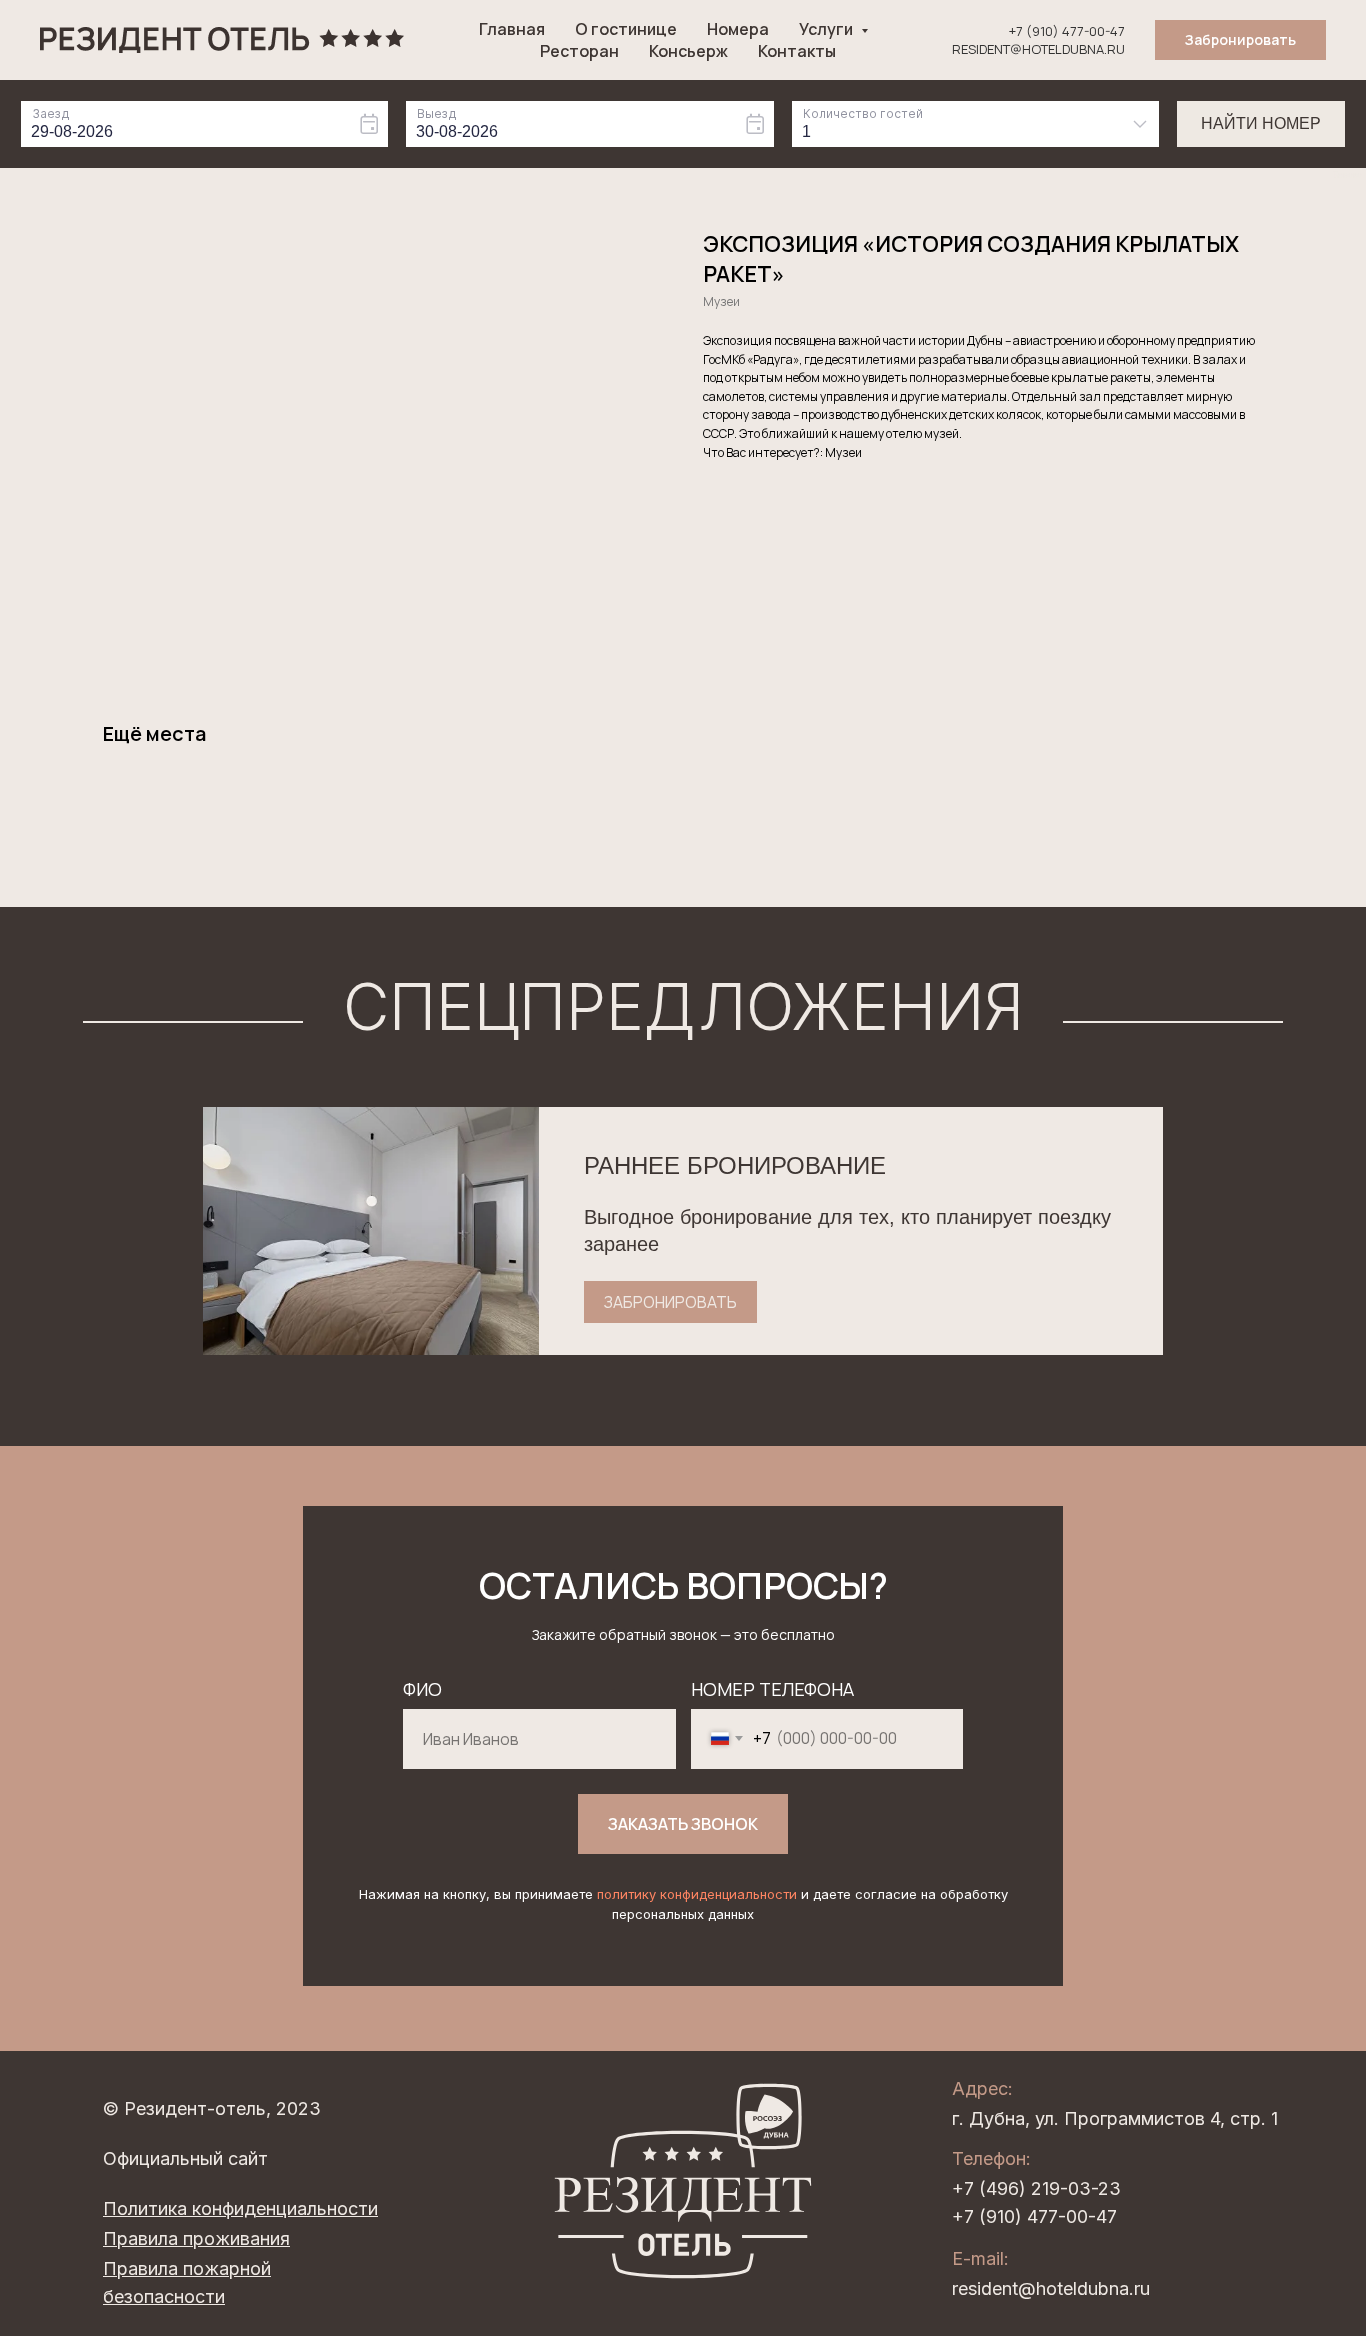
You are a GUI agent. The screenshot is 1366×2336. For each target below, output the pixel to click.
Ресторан (579, 51)
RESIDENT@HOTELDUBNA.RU (1038, 49)
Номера (738, 29)
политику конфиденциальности (697, 1894)
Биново (1347, 175)
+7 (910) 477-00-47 (1067, 31)
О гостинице (626, 29)
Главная (512, 29)
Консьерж (688, 51)
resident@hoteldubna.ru (1051, 2288)
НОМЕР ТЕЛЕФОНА (772, 1689)
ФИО (422, 1689)
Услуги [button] (827, 29)
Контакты (797, 51)
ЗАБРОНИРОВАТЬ (670, 1302)
